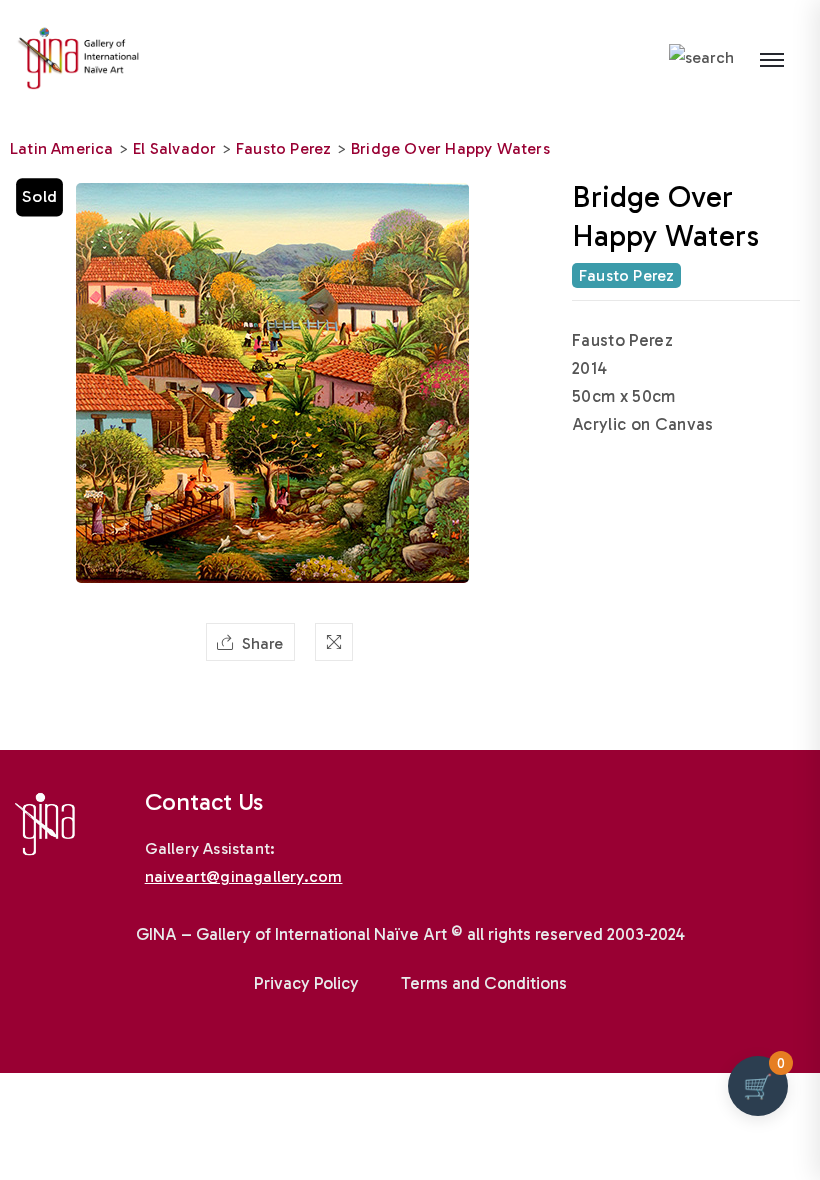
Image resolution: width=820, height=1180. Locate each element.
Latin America (62, 148)
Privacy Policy (306, 983)
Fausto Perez (283, 148)
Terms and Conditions (484, 983)
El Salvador (174, 148)
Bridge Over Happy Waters (450, 148)
